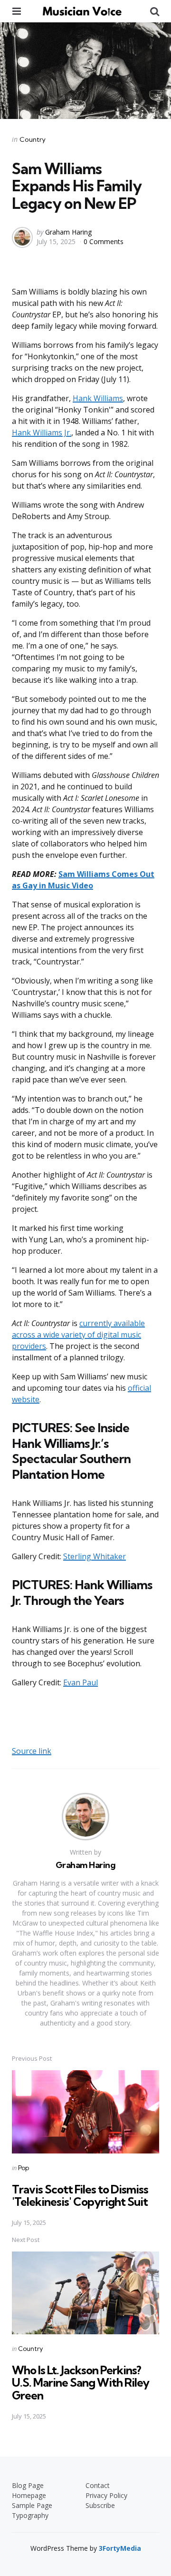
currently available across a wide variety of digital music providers (78, 1335)
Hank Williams (98, 398)
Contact (98, 2485)
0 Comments (104, 241)
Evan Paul (81, 1682)
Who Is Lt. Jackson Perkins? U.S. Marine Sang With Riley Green (81, 2383)
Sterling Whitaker (95, 1556)
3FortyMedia (120, 2548)
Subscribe (100, 2505)
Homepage (29, 2495)
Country (33, 139)
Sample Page (32, 2505)
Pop (24, 2168)
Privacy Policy (106, 2495)
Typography (30, 2515)
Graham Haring (68, 232)
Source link (32, 1751)
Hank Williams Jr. (42, 433)
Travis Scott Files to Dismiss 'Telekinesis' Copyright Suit (80, 2195)
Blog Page (28, 2485)
